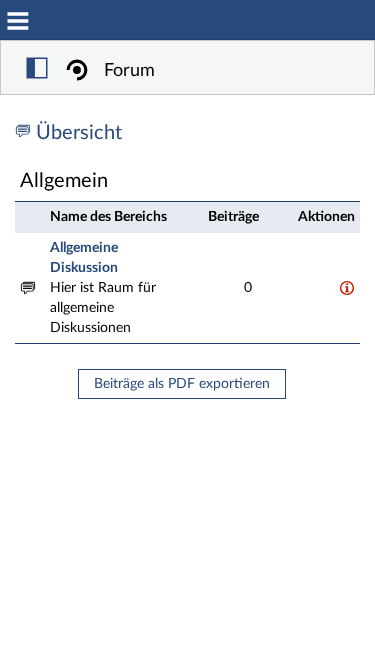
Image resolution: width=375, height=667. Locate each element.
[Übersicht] (25, 133)
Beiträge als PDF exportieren (182, 384)
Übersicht (79, 133)
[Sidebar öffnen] (37, 71)
